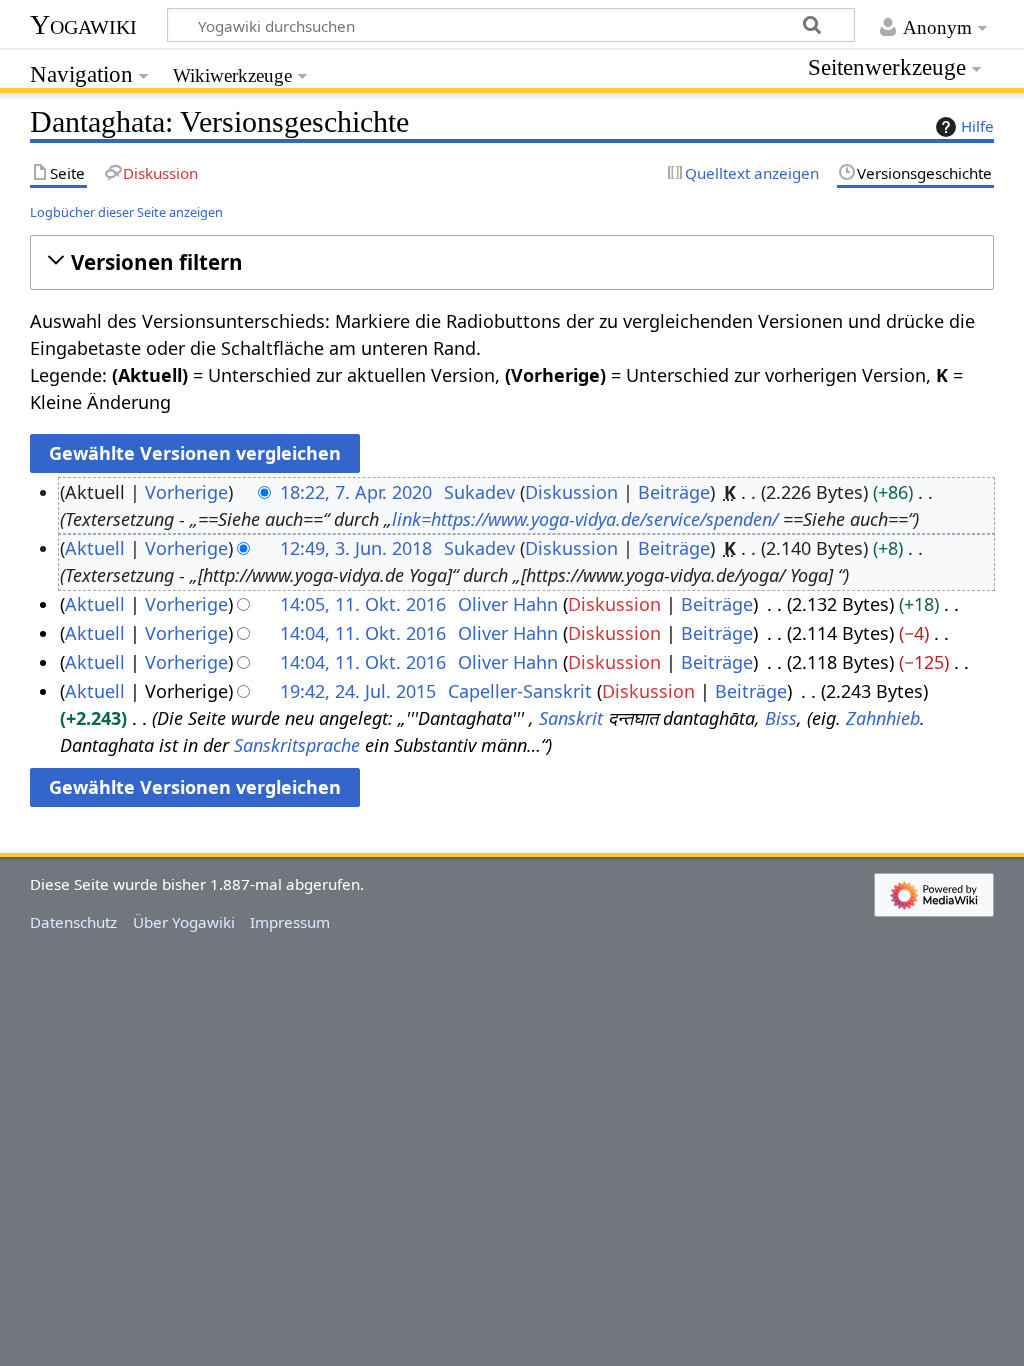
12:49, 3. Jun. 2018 (356, 548)
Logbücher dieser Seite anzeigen (126, 212)
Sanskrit (571, 718)
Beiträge (674, 492)
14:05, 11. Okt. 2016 (363, 604)
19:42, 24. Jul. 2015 (358, 691)
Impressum (290, 922)
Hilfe (977, 126)
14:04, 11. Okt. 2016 (363, 633)
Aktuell (95, 548)
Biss (781, 718)
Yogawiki (83, 24)
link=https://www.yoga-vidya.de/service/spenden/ (585, 519)
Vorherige (186, 492)
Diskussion (571, 492)
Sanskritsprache (297, 745)
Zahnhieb (883, 718)
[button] (511, 262)
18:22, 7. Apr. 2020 (356, 492)
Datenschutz (73, 922)
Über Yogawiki (184, 922)
